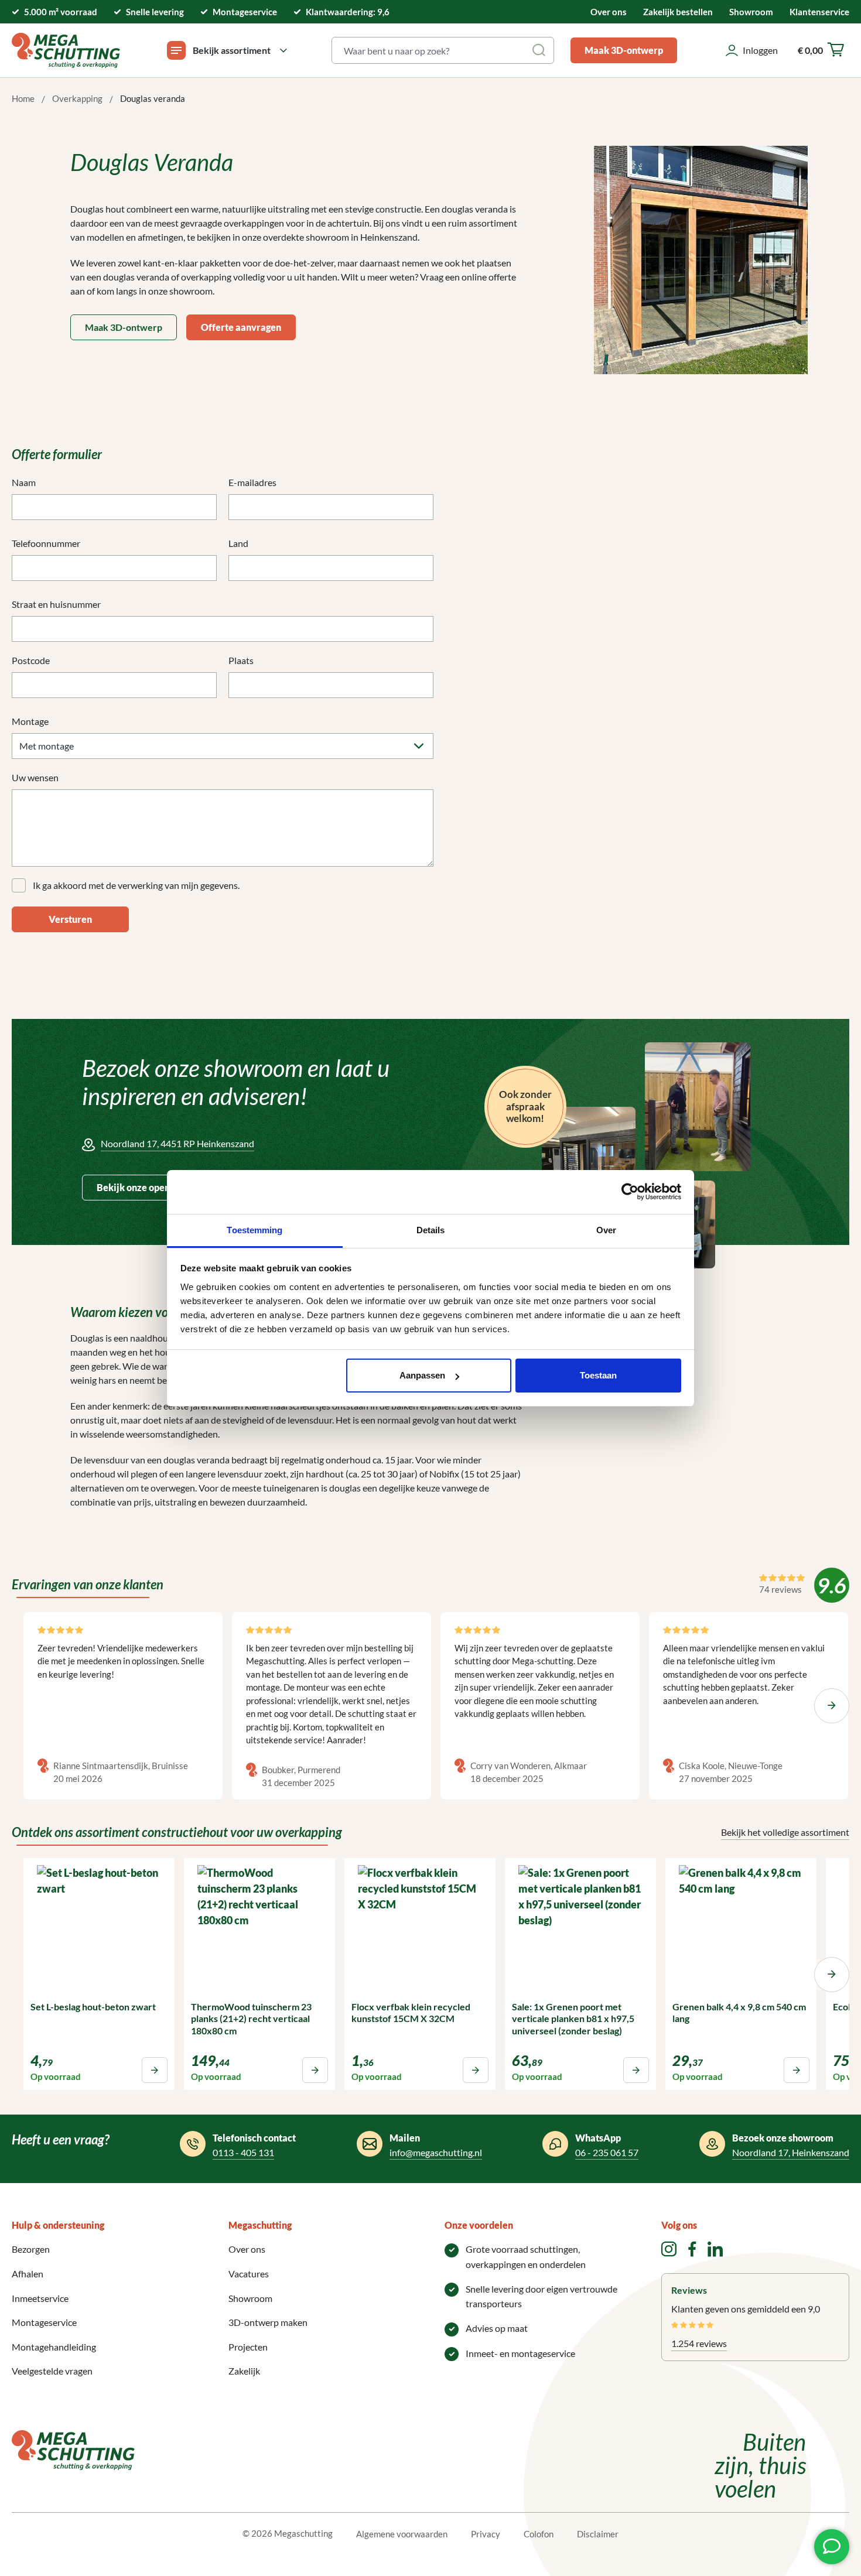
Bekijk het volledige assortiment (785, 1832)
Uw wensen (35, 777)
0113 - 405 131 (243, 2152)
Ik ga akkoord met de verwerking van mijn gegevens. (136, 885)
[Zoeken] (540, 50)
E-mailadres (252, 482)
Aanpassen (422, 1375)
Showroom (751, 12)
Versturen (70, 919)
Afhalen (28, 2274)
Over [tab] (606, 1230)
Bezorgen (31, 2249)
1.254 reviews (699, 2343)
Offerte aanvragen (241, 327)
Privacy (486, 2534)
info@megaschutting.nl (436, 2152)
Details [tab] (431, 1230)
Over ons (609, 12)
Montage (30, 721)
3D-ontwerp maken (268, 2322)
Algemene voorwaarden (402, 2534)
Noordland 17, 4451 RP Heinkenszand (177, 1143)
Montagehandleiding (54, 2347)
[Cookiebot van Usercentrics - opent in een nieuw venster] (630, 1192)
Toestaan (598, 1375)
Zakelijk (244, 2371)
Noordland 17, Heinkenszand (791, 2152)
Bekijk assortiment (232, 50)
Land (238, 543)
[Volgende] (832, 1706)
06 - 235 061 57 (607, 2152)
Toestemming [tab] (254, 1230)
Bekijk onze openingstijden (154, 1187)
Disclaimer (598, 2534)
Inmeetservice (40, 2298)
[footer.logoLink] (73, 2449)
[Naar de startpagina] (66, 50)
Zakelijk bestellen (678, 12)
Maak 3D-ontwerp (624, 50)
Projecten (248, 2347)
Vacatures (249, 2274)
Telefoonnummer (46, 543)
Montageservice (44, 2322)
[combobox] (429, 50)
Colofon (539, 2534)
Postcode (31, 660)
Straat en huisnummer (56, 604)
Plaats (241, 660)
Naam (24, 482)
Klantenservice (819, 12)
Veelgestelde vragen (52, 2371)
